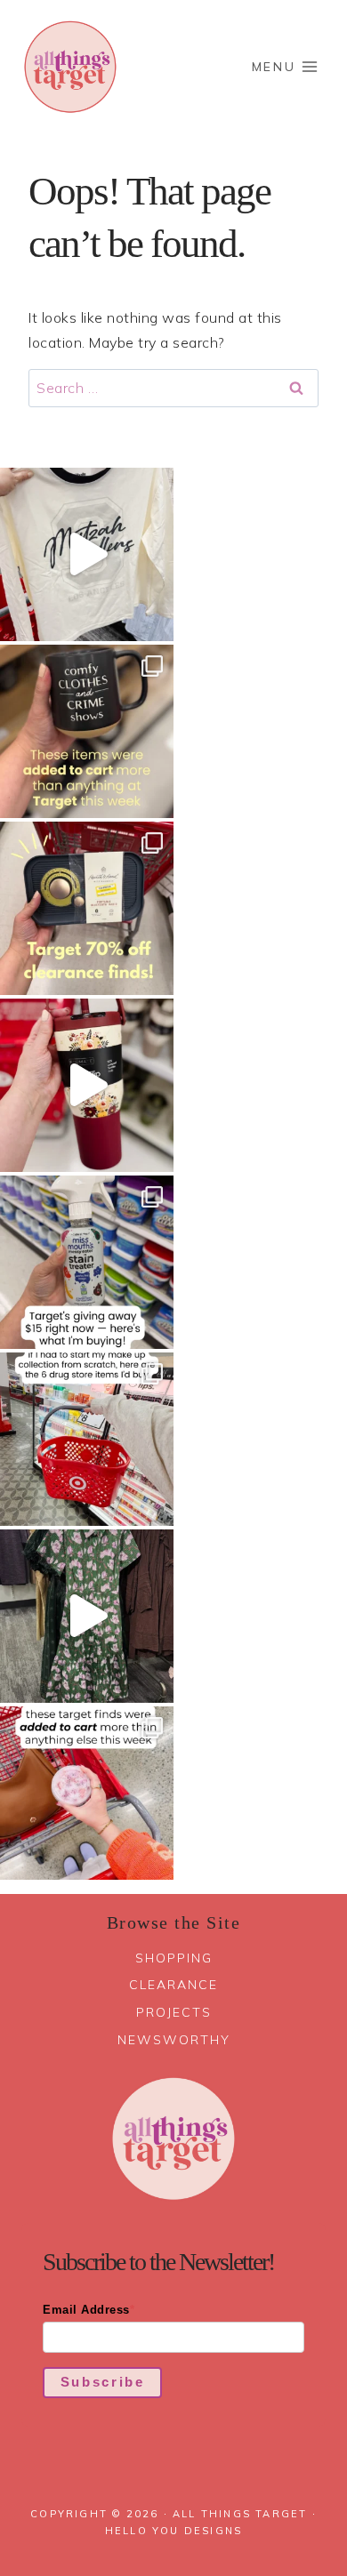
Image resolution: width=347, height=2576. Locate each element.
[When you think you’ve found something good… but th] (87, 1616)
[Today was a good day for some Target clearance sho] (87, 908)
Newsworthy (174, 2040)
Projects (174, 2012)
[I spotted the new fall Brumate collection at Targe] (87, 1085)
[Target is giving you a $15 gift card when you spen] (87, 1262)
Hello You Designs (173, 2531)
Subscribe (103, 2382)
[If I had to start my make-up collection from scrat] (87, 1439)
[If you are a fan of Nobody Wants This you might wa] (87, 554)
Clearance (173, 1985)
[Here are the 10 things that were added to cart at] (87, 1793)
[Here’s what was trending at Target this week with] (87, 731)
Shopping (174, 1958)
